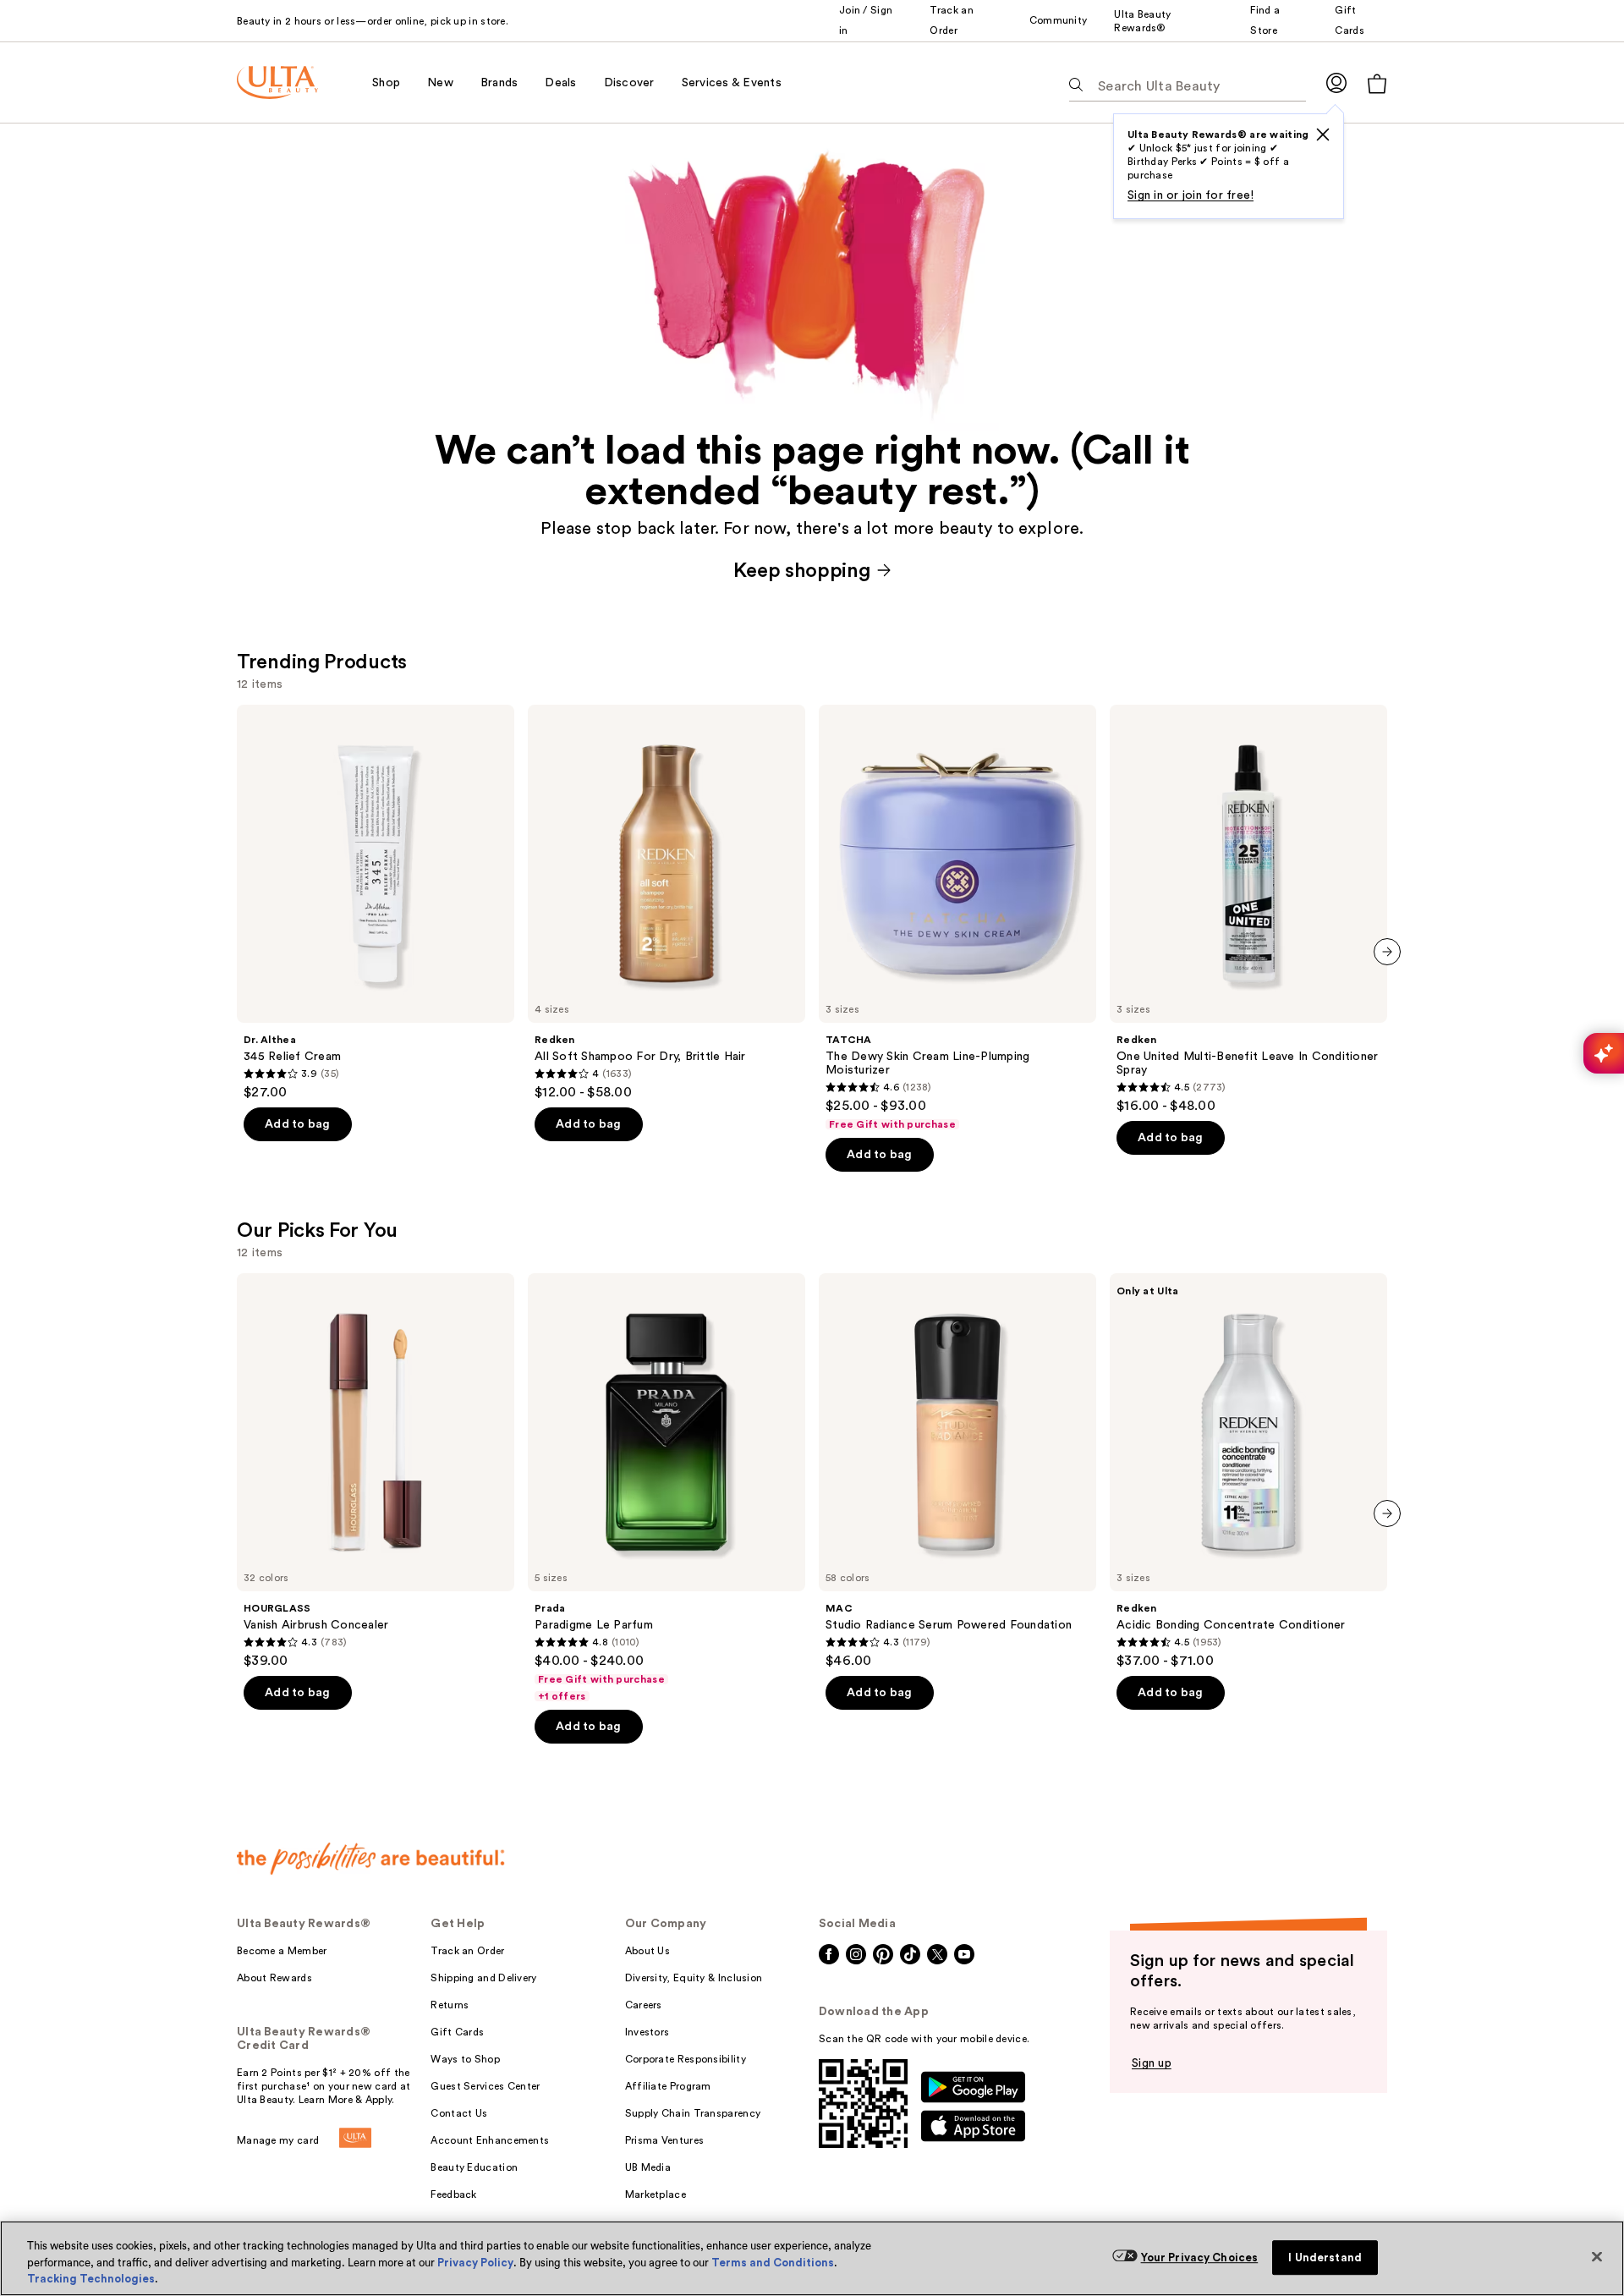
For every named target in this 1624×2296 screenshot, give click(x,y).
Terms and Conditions (773, 2263)
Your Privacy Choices (1200, 2258)
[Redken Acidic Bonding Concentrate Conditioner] (1248, 1471)
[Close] (1597, 2256)
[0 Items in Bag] (1377, 83)
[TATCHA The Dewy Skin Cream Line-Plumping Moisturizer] (957, 918)
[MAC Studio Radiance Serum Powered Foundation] (957, 1471)
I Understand (1325, 2258)
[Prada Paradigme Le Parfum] (667, 1488)
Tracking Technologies (91, 2279)
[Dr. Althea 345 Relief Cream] (376, 903)
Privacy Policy (475, 2263)
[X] (1323, 135)
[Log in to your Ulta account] (1336, 82)
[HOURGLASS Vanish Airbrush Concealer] (376, 1471)
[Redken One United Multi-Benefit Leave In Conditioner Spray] (1248, 909)
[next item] (1387, 952)
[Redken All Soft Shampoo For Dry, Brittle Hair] (667, 903)
